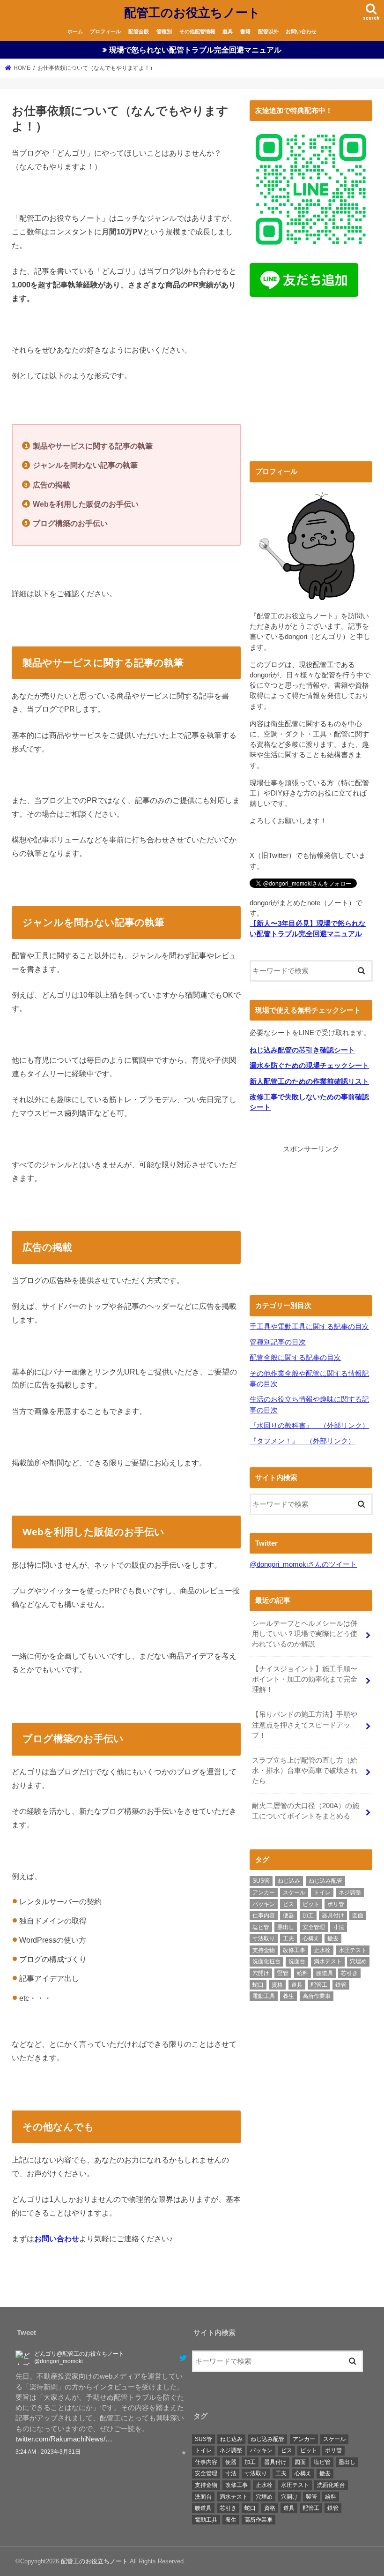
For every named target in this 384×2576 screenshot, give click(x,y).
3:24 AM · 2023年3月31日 (48, 2452)
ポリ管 (336, 1904)
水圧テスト (353, 1950)
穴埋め (358, 1961)
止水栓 (322, 1950)
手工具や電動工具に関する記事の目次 (309, 1327)
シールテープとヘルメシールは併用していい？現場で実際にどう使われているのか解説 (305, 1634)
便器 (288, 1915)
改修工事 (294, 1950)
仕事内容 (264, 1915)
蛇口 (258, 1985)
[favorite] (184, 2452)
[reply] (167, 2452)
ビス (288, 1904)
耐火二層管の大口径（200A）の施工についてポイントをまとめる (306, 1811)
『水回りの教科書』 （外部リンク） (309, 1426)
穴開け (261, 1973)
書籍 (245, 31)
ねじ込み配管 (325, 1881)
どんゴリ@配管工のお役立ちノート (79, 2354)
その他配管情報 (197, 31)
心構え (311, 1938)
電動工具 (264, 1996)
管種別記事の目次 (278, 1342)
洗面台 (297, 1961)
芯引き (349, 1973)
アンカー (264, 1893)
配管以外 (268, 31)
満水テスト (328, 1961)
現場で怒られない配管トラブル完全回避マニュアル (195, 50)
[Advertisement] (311, 382)
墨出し (286, 1927)
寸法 (339, 1927)
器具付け (333, 1915)
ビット (311, 1904)
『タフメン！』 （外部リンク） (302, 1441)
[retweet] (175, 2452)
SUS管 (261, 1881)
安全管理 (314, 1927)
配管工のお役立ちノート (192, 12)
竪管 (283, 1973)
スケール (294, 1893)
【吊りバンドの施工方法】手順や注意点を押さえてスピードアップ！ (305, 1725)
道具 (228, 31)
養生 (288, 1996)
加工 (308, 1915)
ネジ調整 (350, 1893)
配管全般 (139, 31)
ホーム (75, 31)
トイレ (322, 1893)
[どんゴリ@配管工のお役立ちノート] (23, 2360)
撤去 (333, 1938)
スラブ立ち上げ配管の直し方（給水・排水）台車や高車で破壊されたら (305, 1771)
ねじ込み (289, 1881)
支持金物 (264, 1950)
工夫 (288, 1938)
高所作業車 (317, 1996)
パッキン (264, 1904)
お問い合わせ (301, 31)
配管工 (319, 1985)
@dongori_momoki (59, 2361)
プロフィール (105, 31)
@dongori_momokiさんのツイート (303, 1564)
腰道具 (325, 1973)
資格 (277, 1985)
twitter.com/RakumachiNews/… (64, 2439)
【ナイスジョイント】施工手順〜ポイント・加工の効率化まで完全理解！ (305, 1679)
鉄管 (341, 1985)
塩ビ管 (261, 1927)
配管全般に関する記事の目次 (295, 1358)
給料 (303, 1973)
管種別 (164, 31)
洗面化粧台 (266, 1961)
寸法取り (264, 1938)
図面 (358, 1915)
